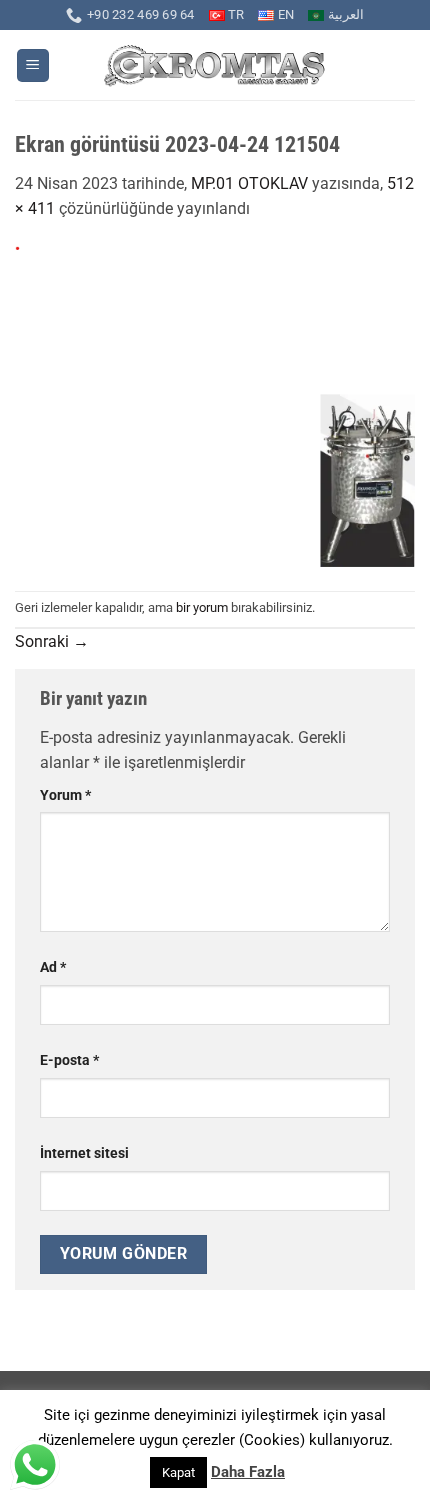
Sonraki (52, 641)
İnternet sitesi (84, 1153)
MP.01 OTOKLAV (249, 183)
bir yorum (202, 607)
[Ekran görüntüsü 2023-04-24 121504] (215, 405)
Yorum (65, 795)
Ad (53, 967)
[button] (33, 65)
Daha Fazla (248, 1472)
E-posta (69, 1060)
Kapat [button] (178, 1472)
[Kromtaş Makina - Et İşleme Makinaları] (215, 65)
